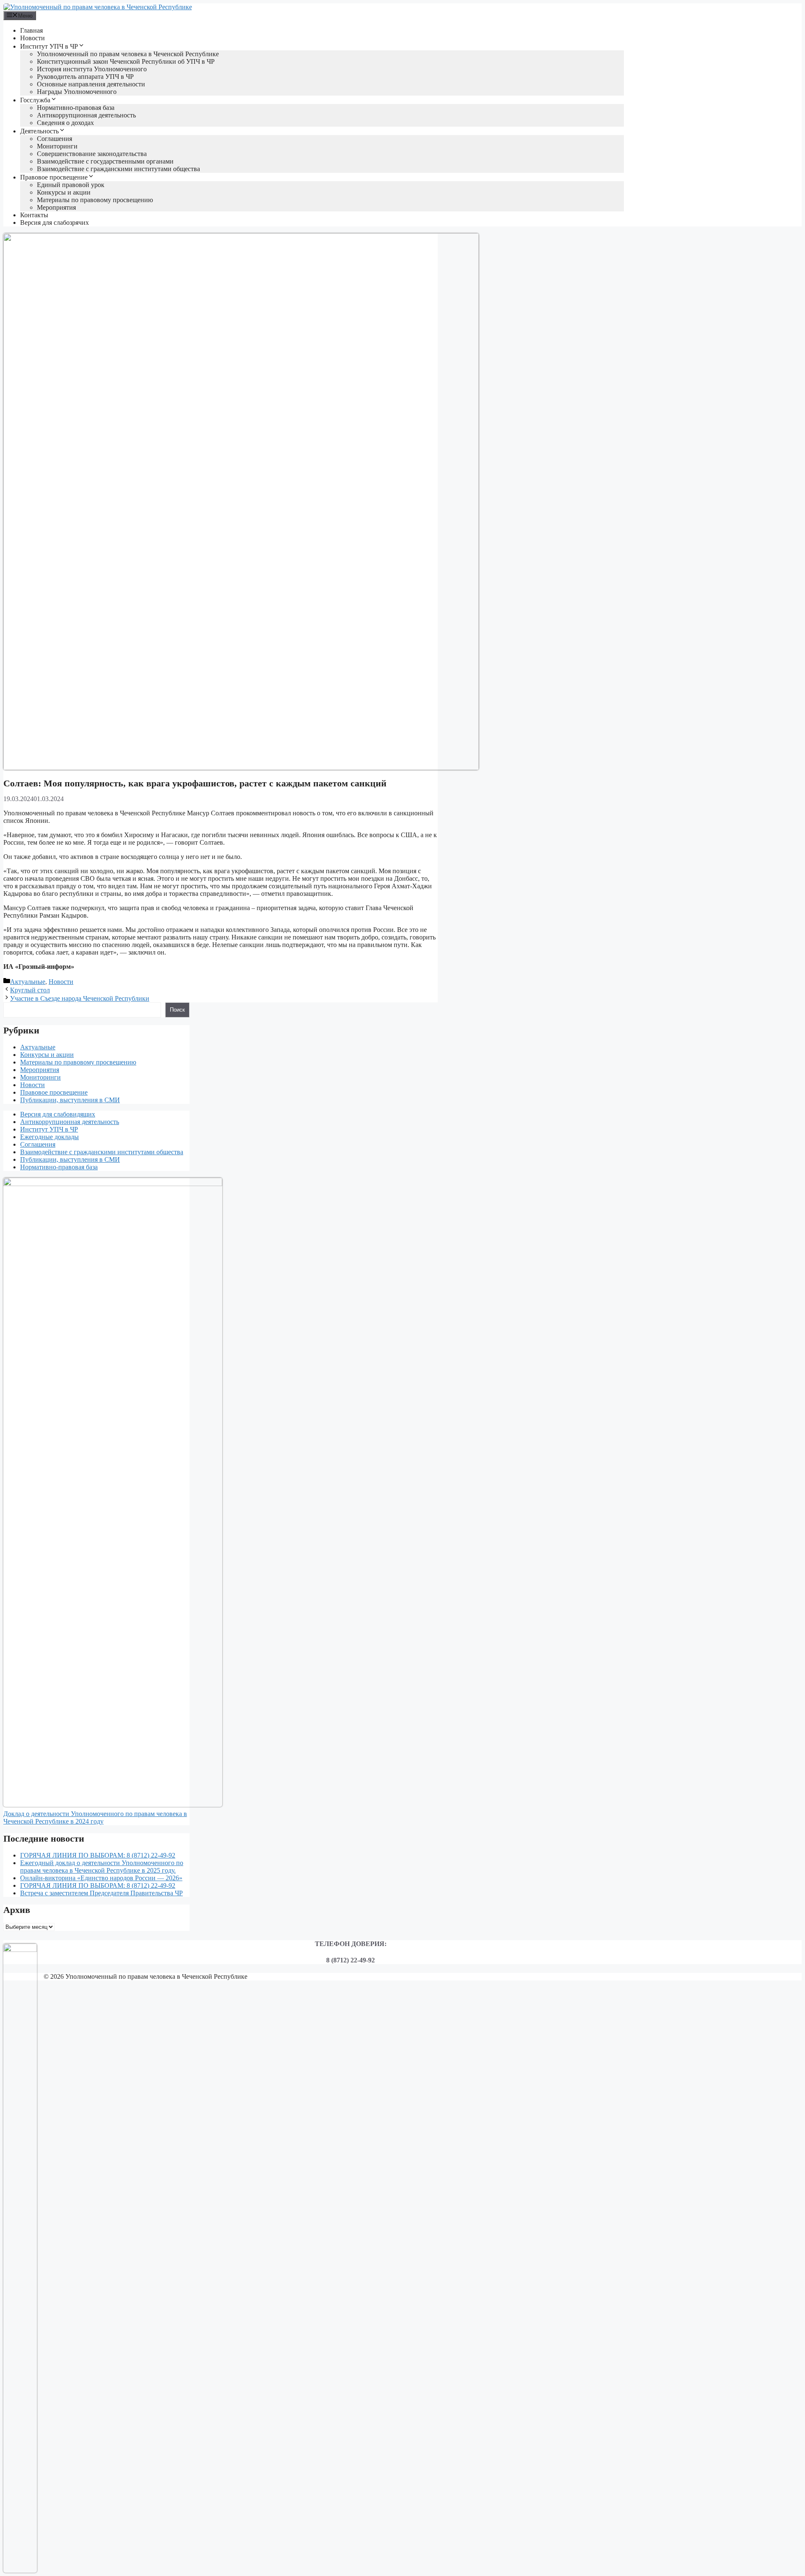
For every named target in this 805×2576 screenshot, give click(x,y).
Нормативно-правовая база (76, 108)
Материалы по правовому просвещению (95, 200)
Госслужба (35, 100)
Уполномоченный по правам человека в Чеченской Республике (128, 54)
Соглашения (55, 139)
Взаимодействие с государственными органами (105, 161)
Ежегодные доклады (49, 1137)
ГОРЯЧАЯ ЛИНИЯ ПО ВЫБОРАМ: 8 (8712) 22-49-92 (98, 1855)
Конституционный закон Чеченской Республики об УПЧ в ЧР (126, 61)
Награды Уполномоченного (77, 92)
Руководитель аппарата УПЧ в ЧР (85, 77)
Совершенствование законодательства (92, 154)
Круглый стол (30, 990)
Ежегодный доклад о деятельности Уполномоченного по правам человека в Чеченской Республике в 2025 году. (102, 1867)
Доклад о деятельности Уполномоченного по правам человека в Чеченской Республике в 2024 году (95, 1818)
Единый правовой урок (71, 185)
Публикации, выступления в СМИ (70, 1100)
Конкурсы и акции (64, 192)
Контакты (34, 215)
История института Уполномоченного (92, 69)
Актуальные (28, 982)
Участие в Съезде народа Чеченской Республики (80, 998)
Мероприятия (56, 207)
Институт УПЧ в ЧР (49, 46)
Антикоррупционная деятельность (86, 115)
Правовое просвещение (54, 177)
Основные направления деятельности (91, 84)
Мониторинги (57, 146)
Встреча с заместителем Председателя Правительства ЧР (101, 1893)
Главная (31, 30)
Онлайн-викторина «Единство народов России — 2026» (101, 1878)
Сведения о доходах (65, 123)
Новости (32, 38)
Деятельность (39, 131)
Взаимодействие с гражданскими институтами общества (118, 169)
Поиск (177, 1010)
